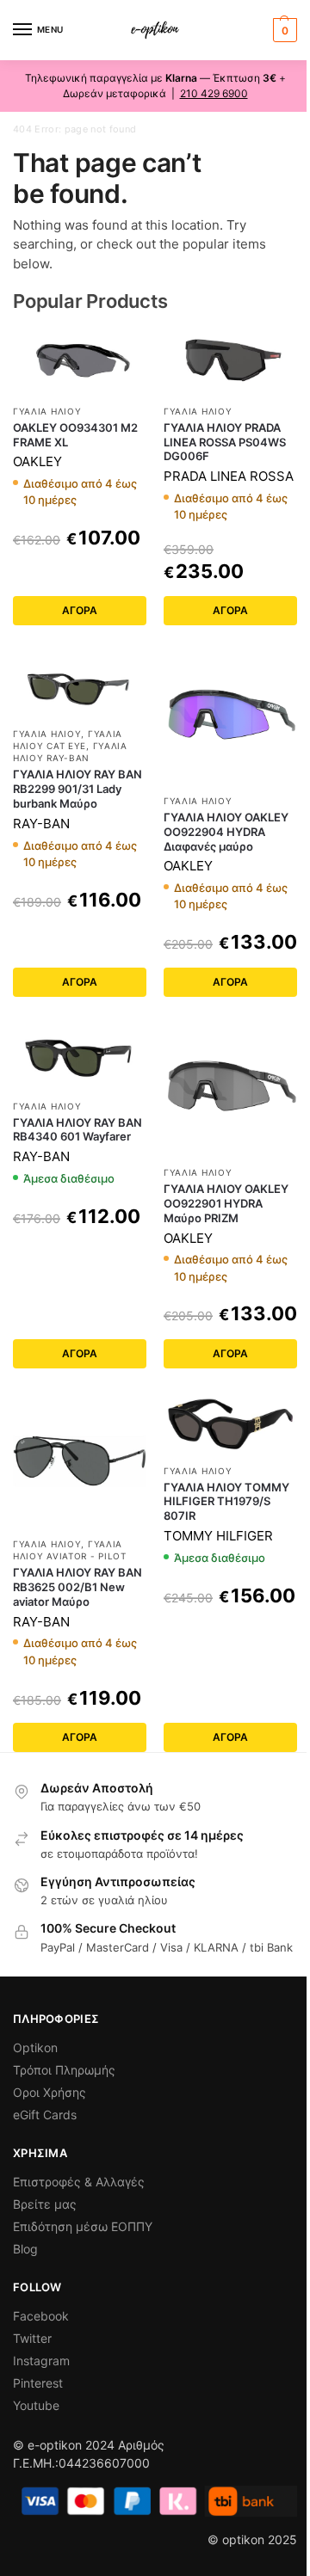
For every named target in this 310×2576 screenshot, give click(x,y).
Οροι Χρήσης (50, 2092)
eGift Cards (45, 2115)
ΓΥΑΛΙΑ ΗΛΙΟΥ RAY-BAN (70, 752)
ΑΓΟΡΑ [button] (80, 1353)
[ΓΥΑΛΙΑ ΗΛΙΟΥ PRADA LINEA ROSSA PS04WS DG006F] (230, 361)
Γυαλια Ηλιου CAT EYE (68, 740)
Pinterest (38, 2383)
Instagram (41, 2361)
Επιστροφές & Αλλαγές (79, 2182)
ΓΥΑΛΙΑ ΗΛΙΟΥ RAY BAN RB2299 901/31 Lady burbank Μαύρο (77, 789)
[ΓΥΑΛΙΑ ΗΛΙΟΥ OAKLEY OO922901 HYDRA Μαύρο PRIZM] (230, 1089)
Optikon (35, 2047)
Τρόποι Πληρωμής (64, 2070)
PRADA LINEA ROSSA (229, 476)
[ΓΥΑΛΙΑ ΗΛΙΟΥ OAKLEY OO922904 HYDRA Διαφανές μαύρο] (230, 718)
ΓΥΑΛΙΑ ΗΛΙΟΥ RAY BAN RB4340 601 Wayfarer (77, 1130)
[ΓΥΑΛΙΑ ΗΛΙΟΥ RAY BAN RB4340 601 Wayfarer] (80, 1056)
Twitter (32, 2338)
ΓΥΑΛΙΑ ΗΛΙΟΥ (47, 411)
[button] (283, 30)
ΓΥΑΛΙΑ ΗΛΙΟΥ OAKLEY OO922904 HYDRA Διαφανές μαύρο (226, 832)
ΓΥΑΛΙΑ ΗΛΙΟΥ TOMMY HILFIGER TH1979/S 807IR (226, 1502)
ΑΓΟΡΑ (80, 610)
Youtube (36, 2405)
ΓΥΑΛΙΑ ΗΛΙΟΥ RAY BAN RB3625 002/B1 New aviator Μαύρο (77, 1587)
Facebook (41, 2316)
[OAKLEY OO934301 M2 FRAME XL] (80, 361)
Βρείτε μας (45, 2204)
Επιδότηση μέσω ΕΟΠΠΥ (83, 2226)
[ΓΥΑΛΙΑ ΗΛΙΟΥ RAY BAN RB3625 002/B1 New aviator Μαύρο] (80, 1461)
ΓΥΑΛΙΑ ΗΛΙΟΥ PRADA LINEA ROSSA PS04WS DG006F (225, 442)
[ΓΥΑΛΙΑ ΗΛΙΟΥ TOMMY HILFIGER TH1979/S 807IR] (230, 1424)
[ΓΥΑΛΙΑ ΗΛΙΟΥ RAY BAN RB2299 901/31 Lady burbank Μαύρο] (80, 685)
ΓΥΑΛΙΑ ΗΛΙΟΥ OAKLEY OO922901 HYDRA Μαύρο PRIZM (226, 1203)
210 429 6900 (214, 93)
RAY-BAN (41, 824)
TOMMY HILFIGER (218, 1536)
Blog (25, 2249)
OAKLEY (37, 461)
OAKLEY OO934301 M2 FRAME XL (75, 435)
